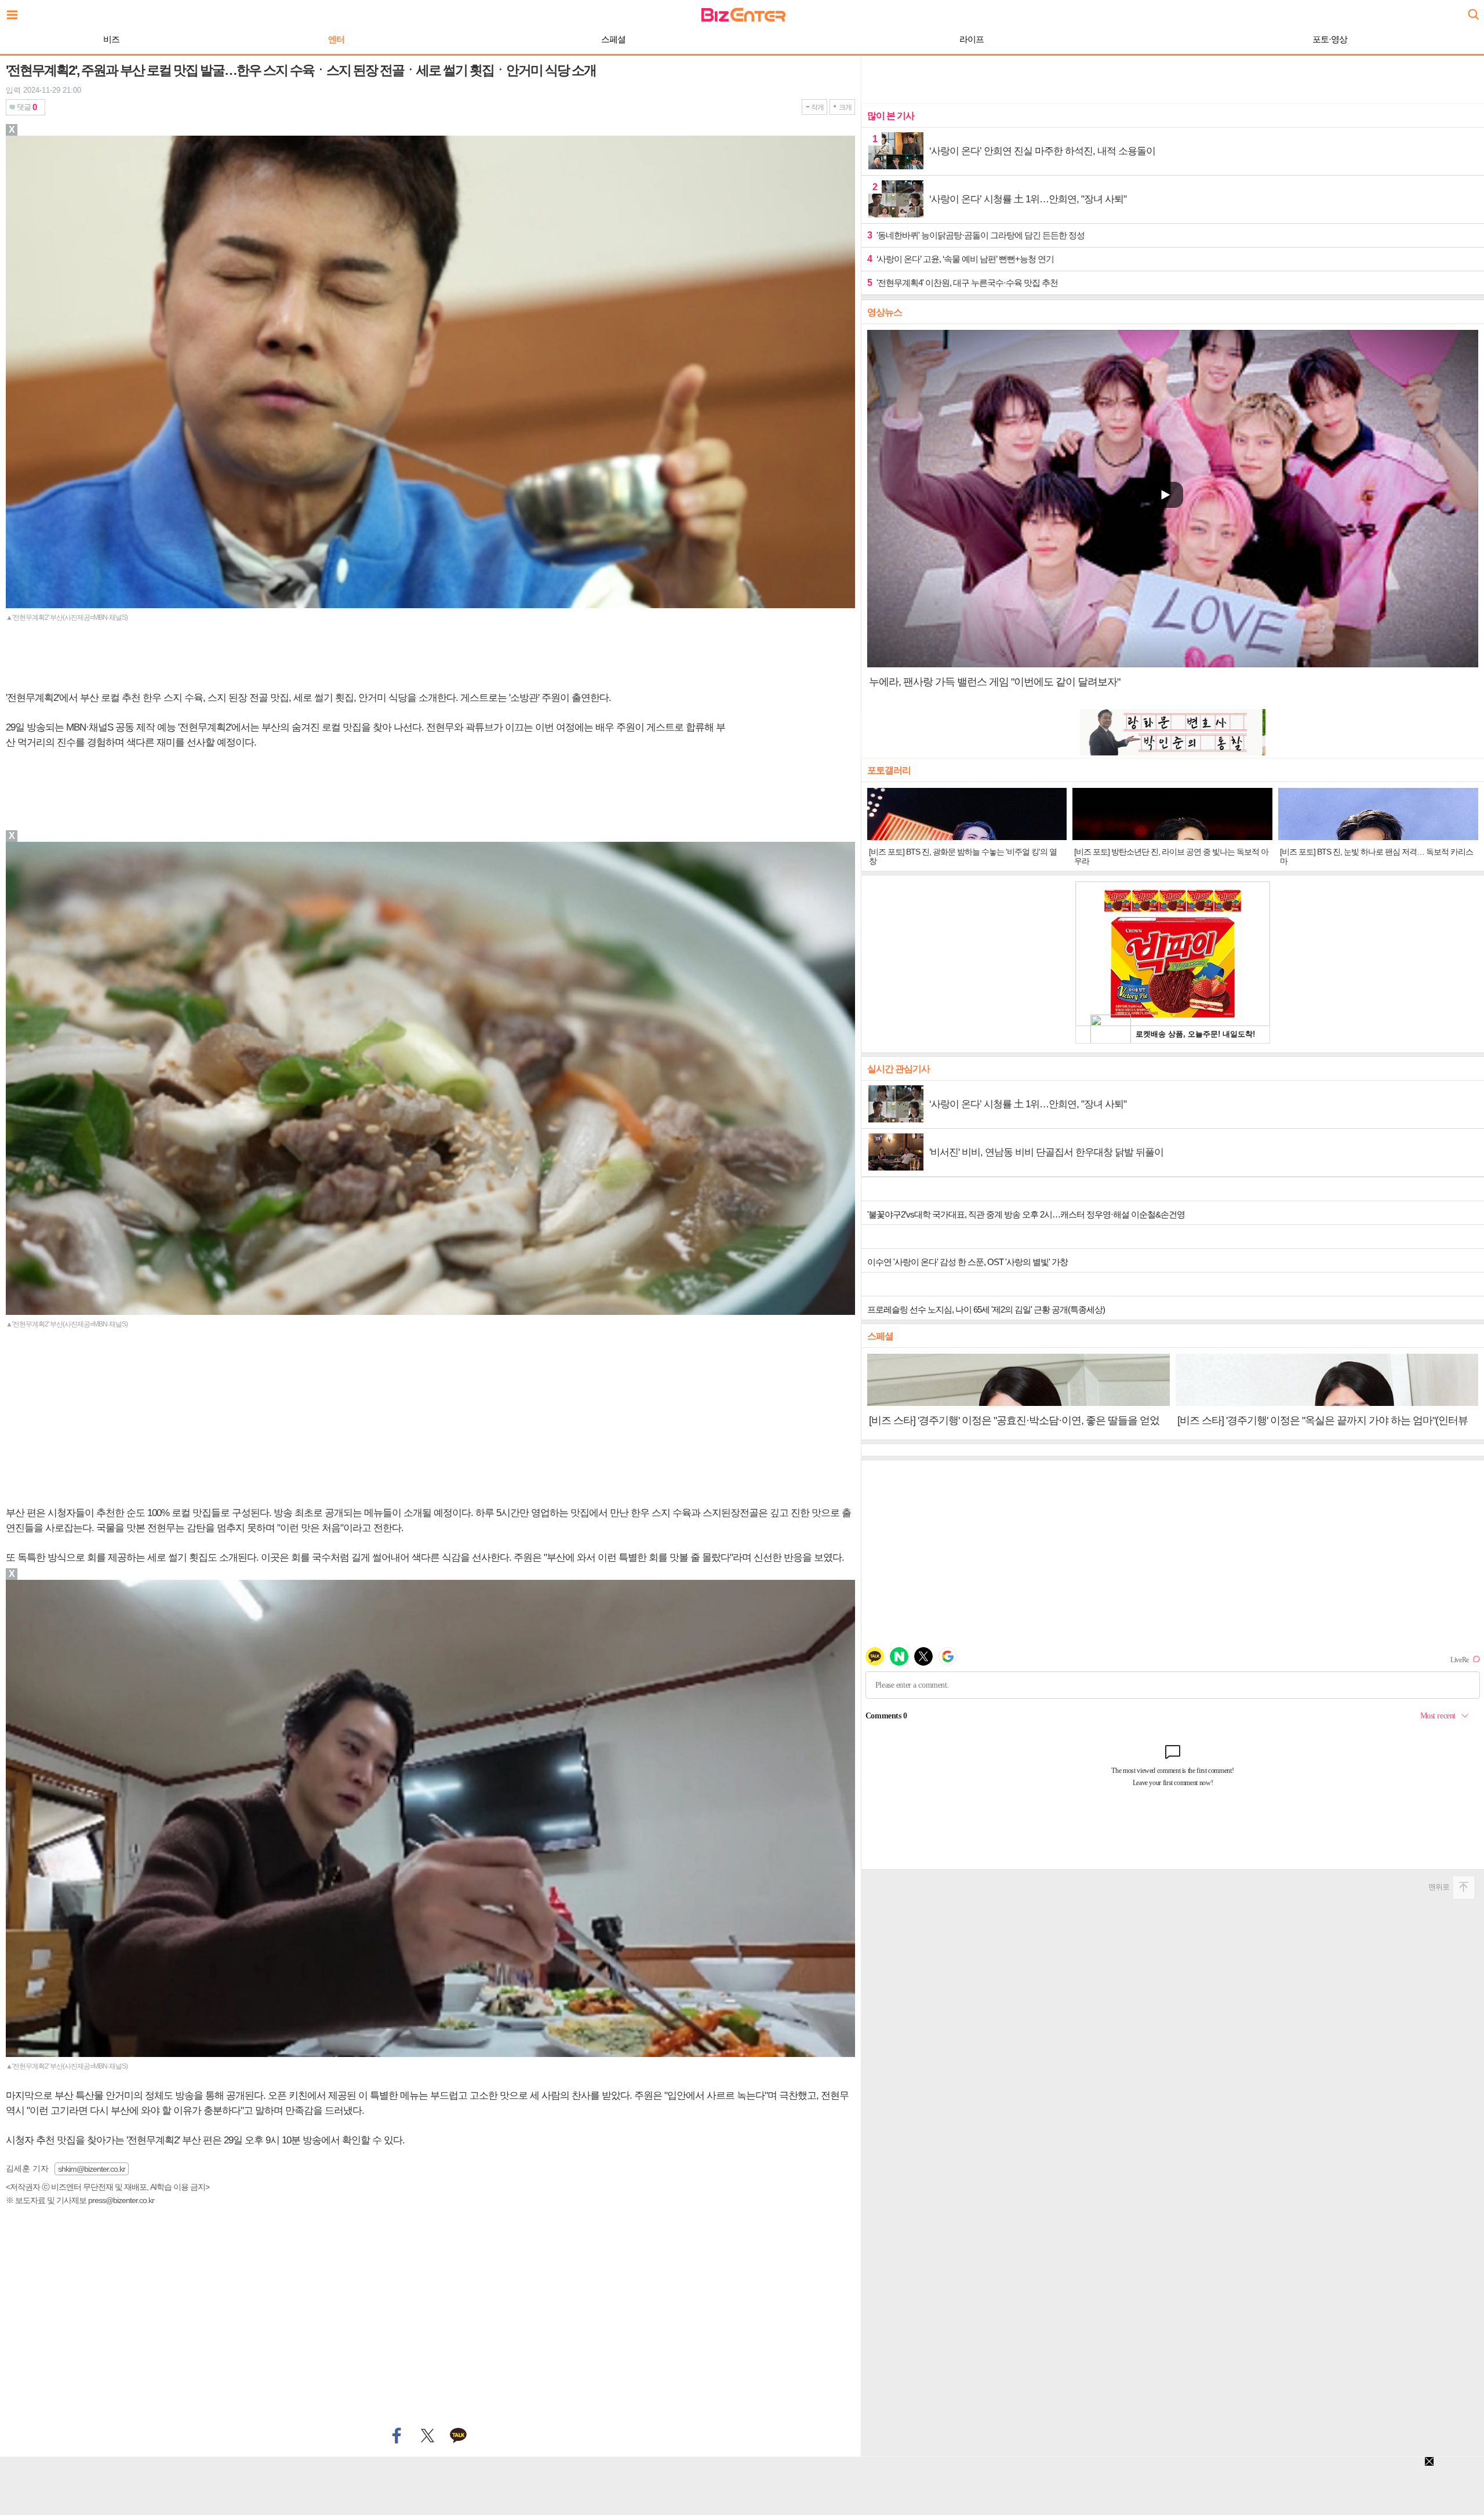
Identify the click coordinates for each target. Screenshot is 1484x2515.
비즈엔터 (743, 15)
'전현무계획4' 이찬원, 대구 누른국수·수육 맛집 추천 (963, 283)
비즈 (111, 39)
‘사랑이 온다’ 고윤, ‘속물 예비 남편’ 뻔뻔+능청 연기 (961, 259)
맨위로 (1439, 1887)
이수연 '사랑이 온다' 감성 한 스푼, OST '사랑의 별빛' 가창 (967, 1262)
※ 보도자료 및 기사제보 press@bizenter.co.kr (80, 2200)
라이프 (972, 39)
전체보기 (15, 12)
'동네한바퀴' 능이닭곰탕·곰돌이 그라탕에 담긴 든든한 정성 (976, 235)
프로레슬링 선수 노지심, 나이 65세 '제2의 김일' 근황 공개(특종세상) (986, 1309)
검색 (1472, 10)
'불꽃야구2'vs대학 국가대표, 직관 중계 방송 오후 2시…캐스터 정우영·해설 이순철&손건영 (1026, 1214)
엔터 (336, 39)
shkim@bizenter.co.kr (92, 2169)
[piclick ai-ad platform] (72, 141)
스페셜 (613, 39)
